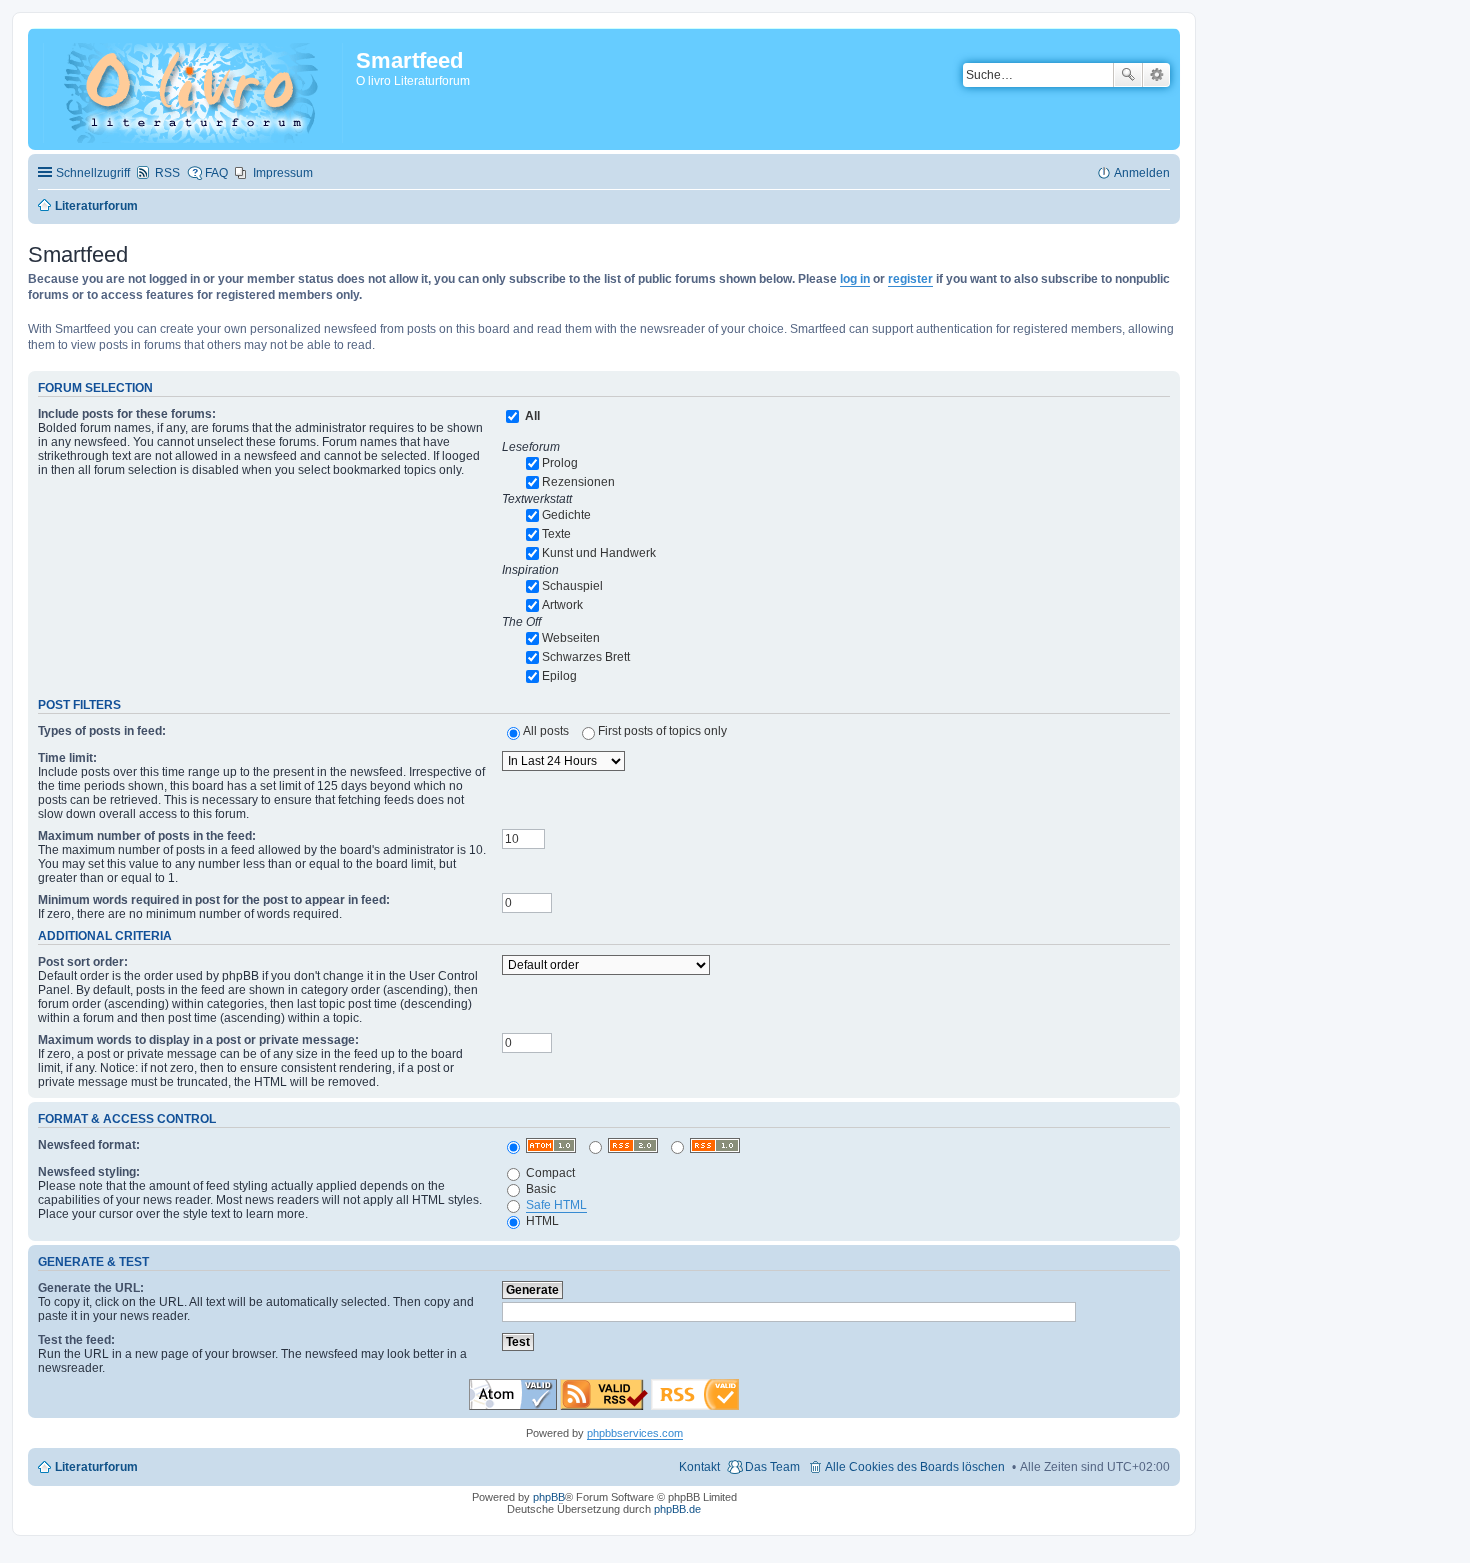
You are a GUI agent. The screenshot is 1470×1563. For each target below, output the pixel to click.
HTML (541, 1221)
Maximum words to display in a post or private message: (198, 1040)
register (910, 279)
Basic (539, 1189)
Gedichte (566, 515)
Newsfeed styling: (89, 1172)
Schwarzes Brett (586, 657)
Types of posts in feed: (102, 731)
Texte (556, 534)
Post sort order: (83, 962)
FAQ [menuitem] (216, 173)
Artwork (562, 605)
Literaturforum (96, 1467)
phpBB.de (677, 1509)
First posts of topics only (662, 731)
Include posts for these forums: (127, 414)
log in (855, 279)
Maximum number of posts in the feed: (147, 836)
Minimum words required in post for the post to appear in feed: (214, 900)
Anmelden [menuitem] (1142, 173)
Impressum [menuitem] (283, 173)
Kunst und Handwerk (599, 553)
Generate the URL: (91, 1288)
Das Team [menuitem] (772, 1467)
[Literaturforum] (194, 89)
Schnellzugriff (93, 173)
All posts (546, 731)
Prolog (560, 463)
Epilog (559, 676)
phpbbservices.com (635, 1433)
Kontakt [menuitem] (699, 1467)
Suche (1128, 75)
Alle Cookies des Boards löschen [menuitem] (915, 1467)
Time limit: (67, 758)
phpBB (549, 1497)
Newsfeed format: (89, 1145)
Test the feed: (76, 1340)
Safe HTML (556, 1205)
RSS (167, 173)
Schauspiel (572, 586)
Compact (549, 1173)
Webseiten (571, 638)
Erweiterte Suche (1156, 75)
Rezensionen (578, 482)
